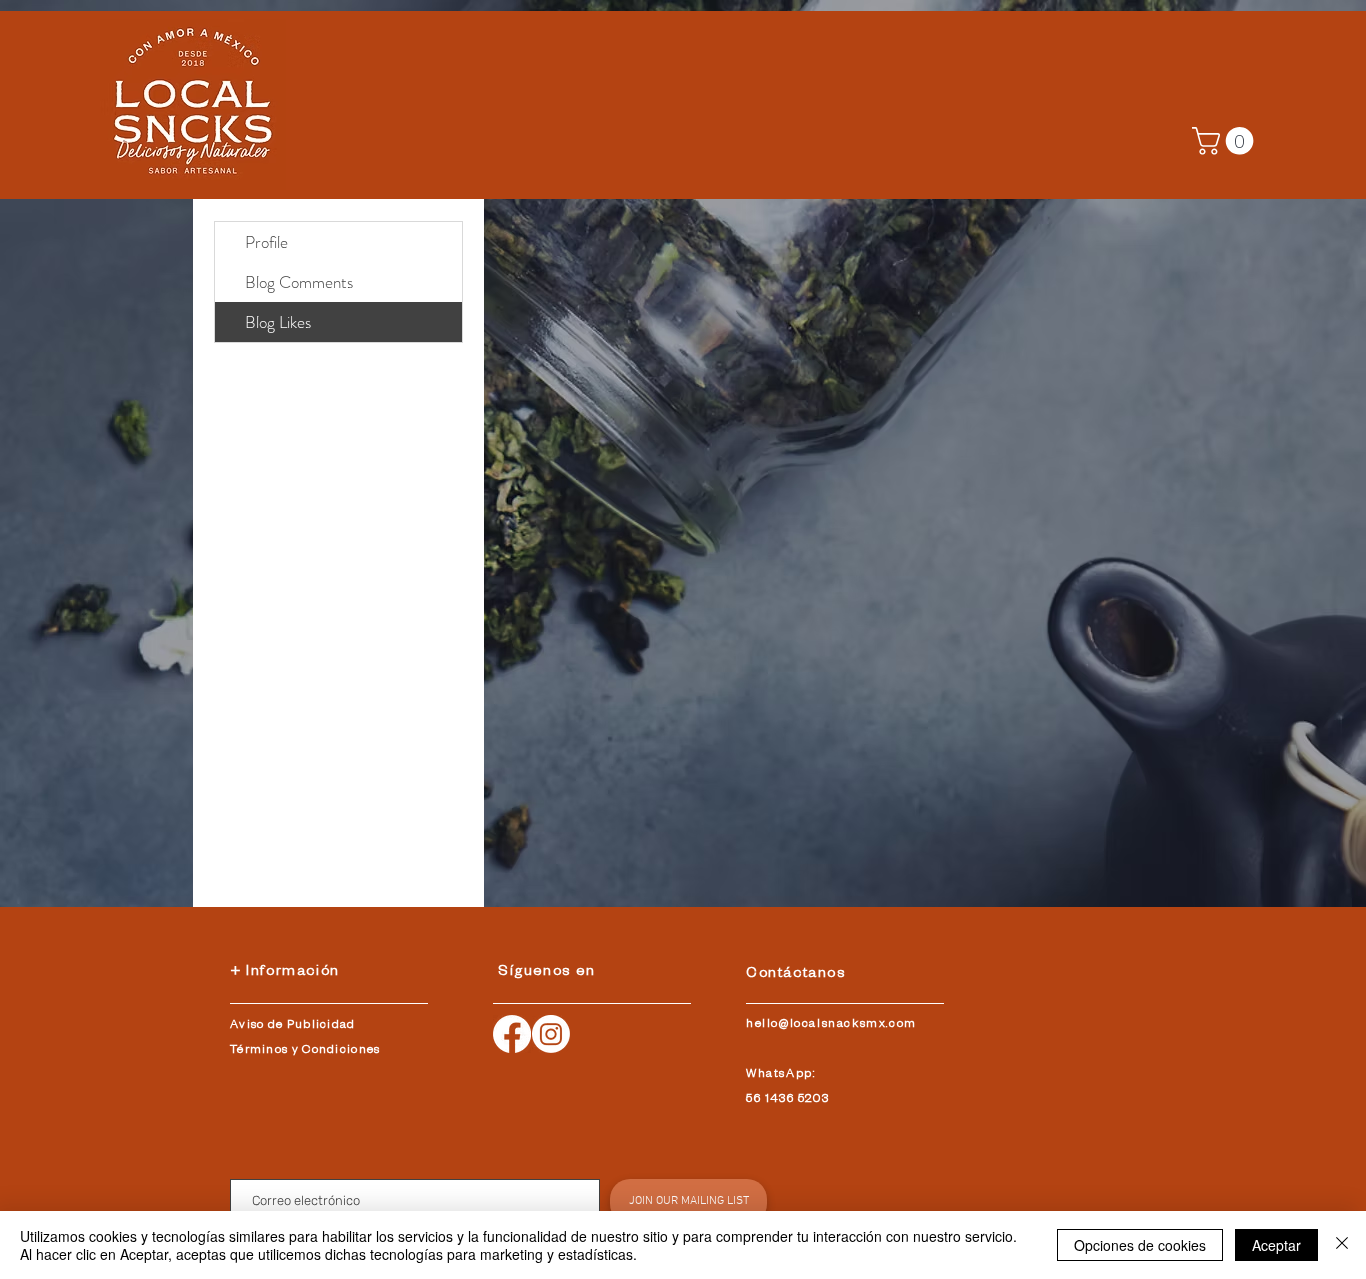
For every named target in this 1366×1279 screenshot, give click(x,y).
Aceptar (1276, 1245)
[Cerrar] (1342, 1245)
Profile (266, 242)
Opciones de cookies (1140, 1245)
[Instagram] (551, 1034)
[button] (1226, 141)
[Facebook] (512, 1034)
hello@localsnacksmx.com (831, 1025)
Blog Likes (278, 322)
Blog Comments (299, 282)
